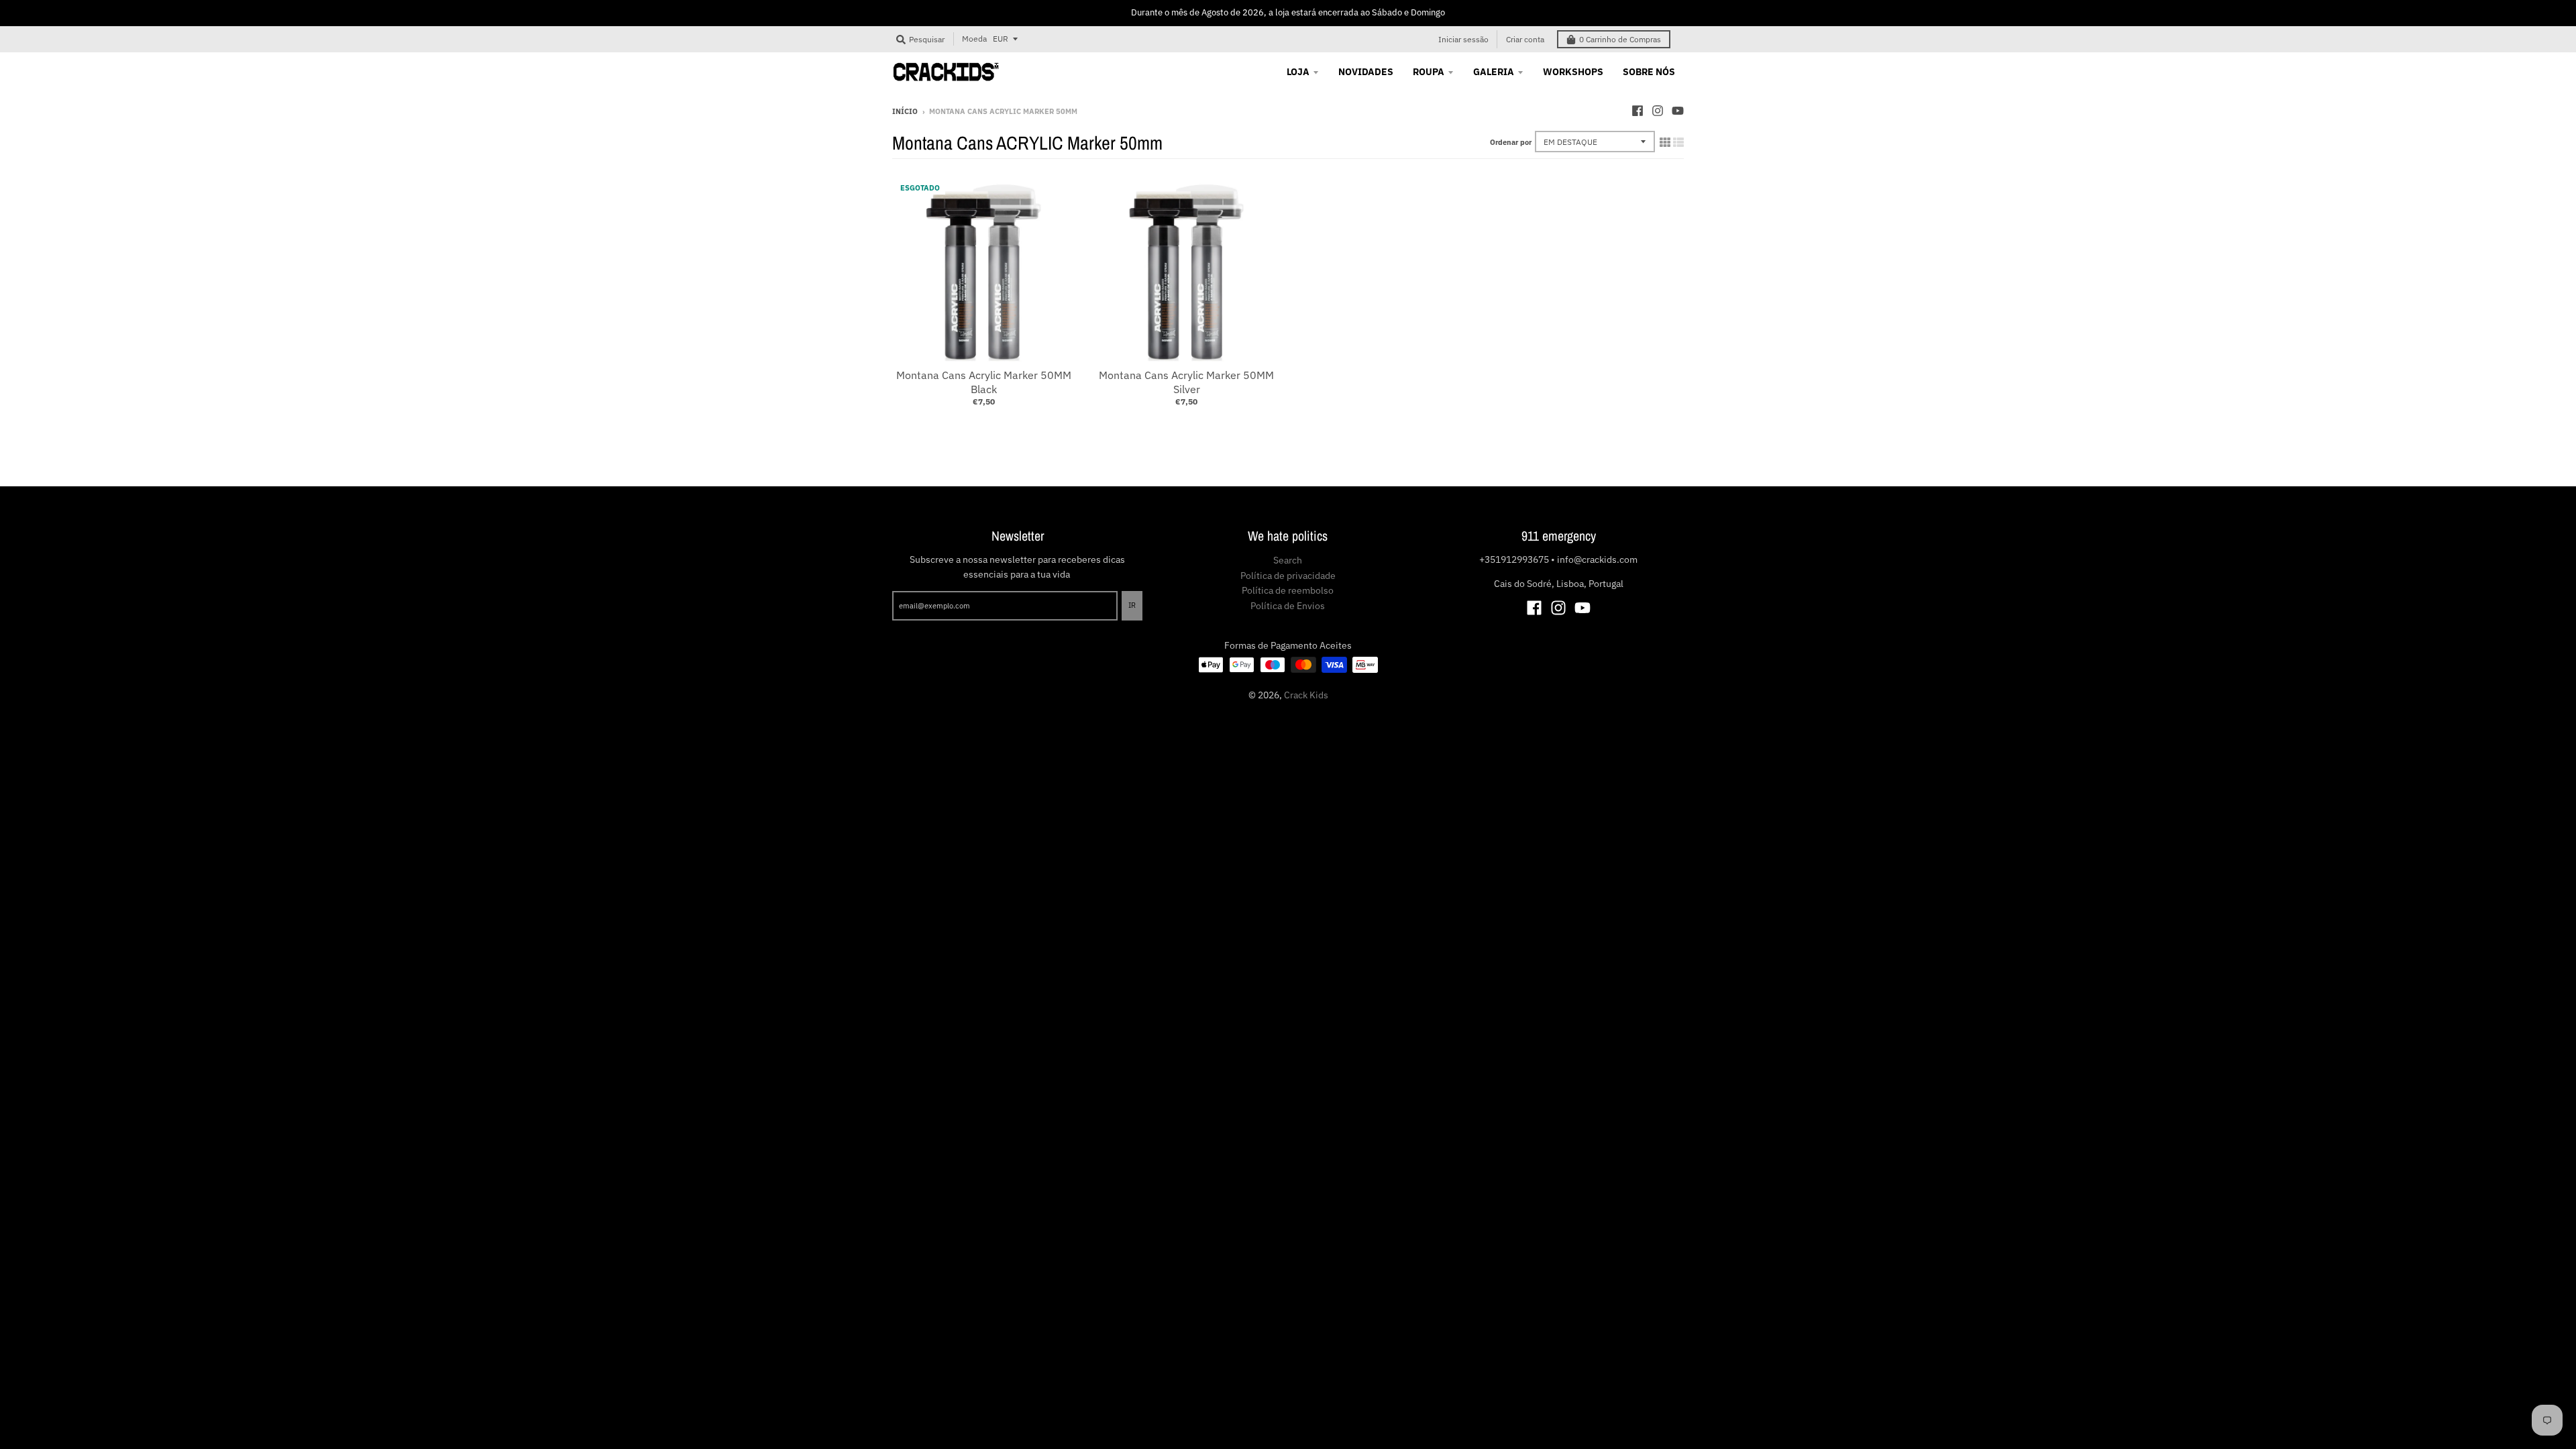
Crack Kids (1306, 695)
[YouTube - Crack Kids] (1678, 111)
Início (905, 111)
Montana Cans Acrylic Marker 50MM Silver (1186, 382)
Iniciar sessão (1463, 39)
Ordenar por (1511, 142)
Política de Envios (1288, 606)
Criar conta (1525, 39)
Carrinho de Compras (1620, 39)
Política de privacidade (1288, 576)
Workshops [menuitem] (1573, 72)
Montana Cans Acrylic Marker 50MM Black (984, 382)
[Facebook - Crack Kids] (1638, 111)
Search (1288, 560)
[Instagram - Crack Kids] (1658, 111)
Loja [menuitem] (1298, 72)
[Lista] (1678, 142)
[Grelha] (1665, 142)
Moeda (974, 39)
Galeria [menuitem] (1494, 72)
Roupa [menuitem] (1429, 72)
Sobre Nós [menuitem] (1649, 72)
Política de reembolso (1288, 590)
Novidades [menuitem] (1366, 72)
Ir (1132, 605)
